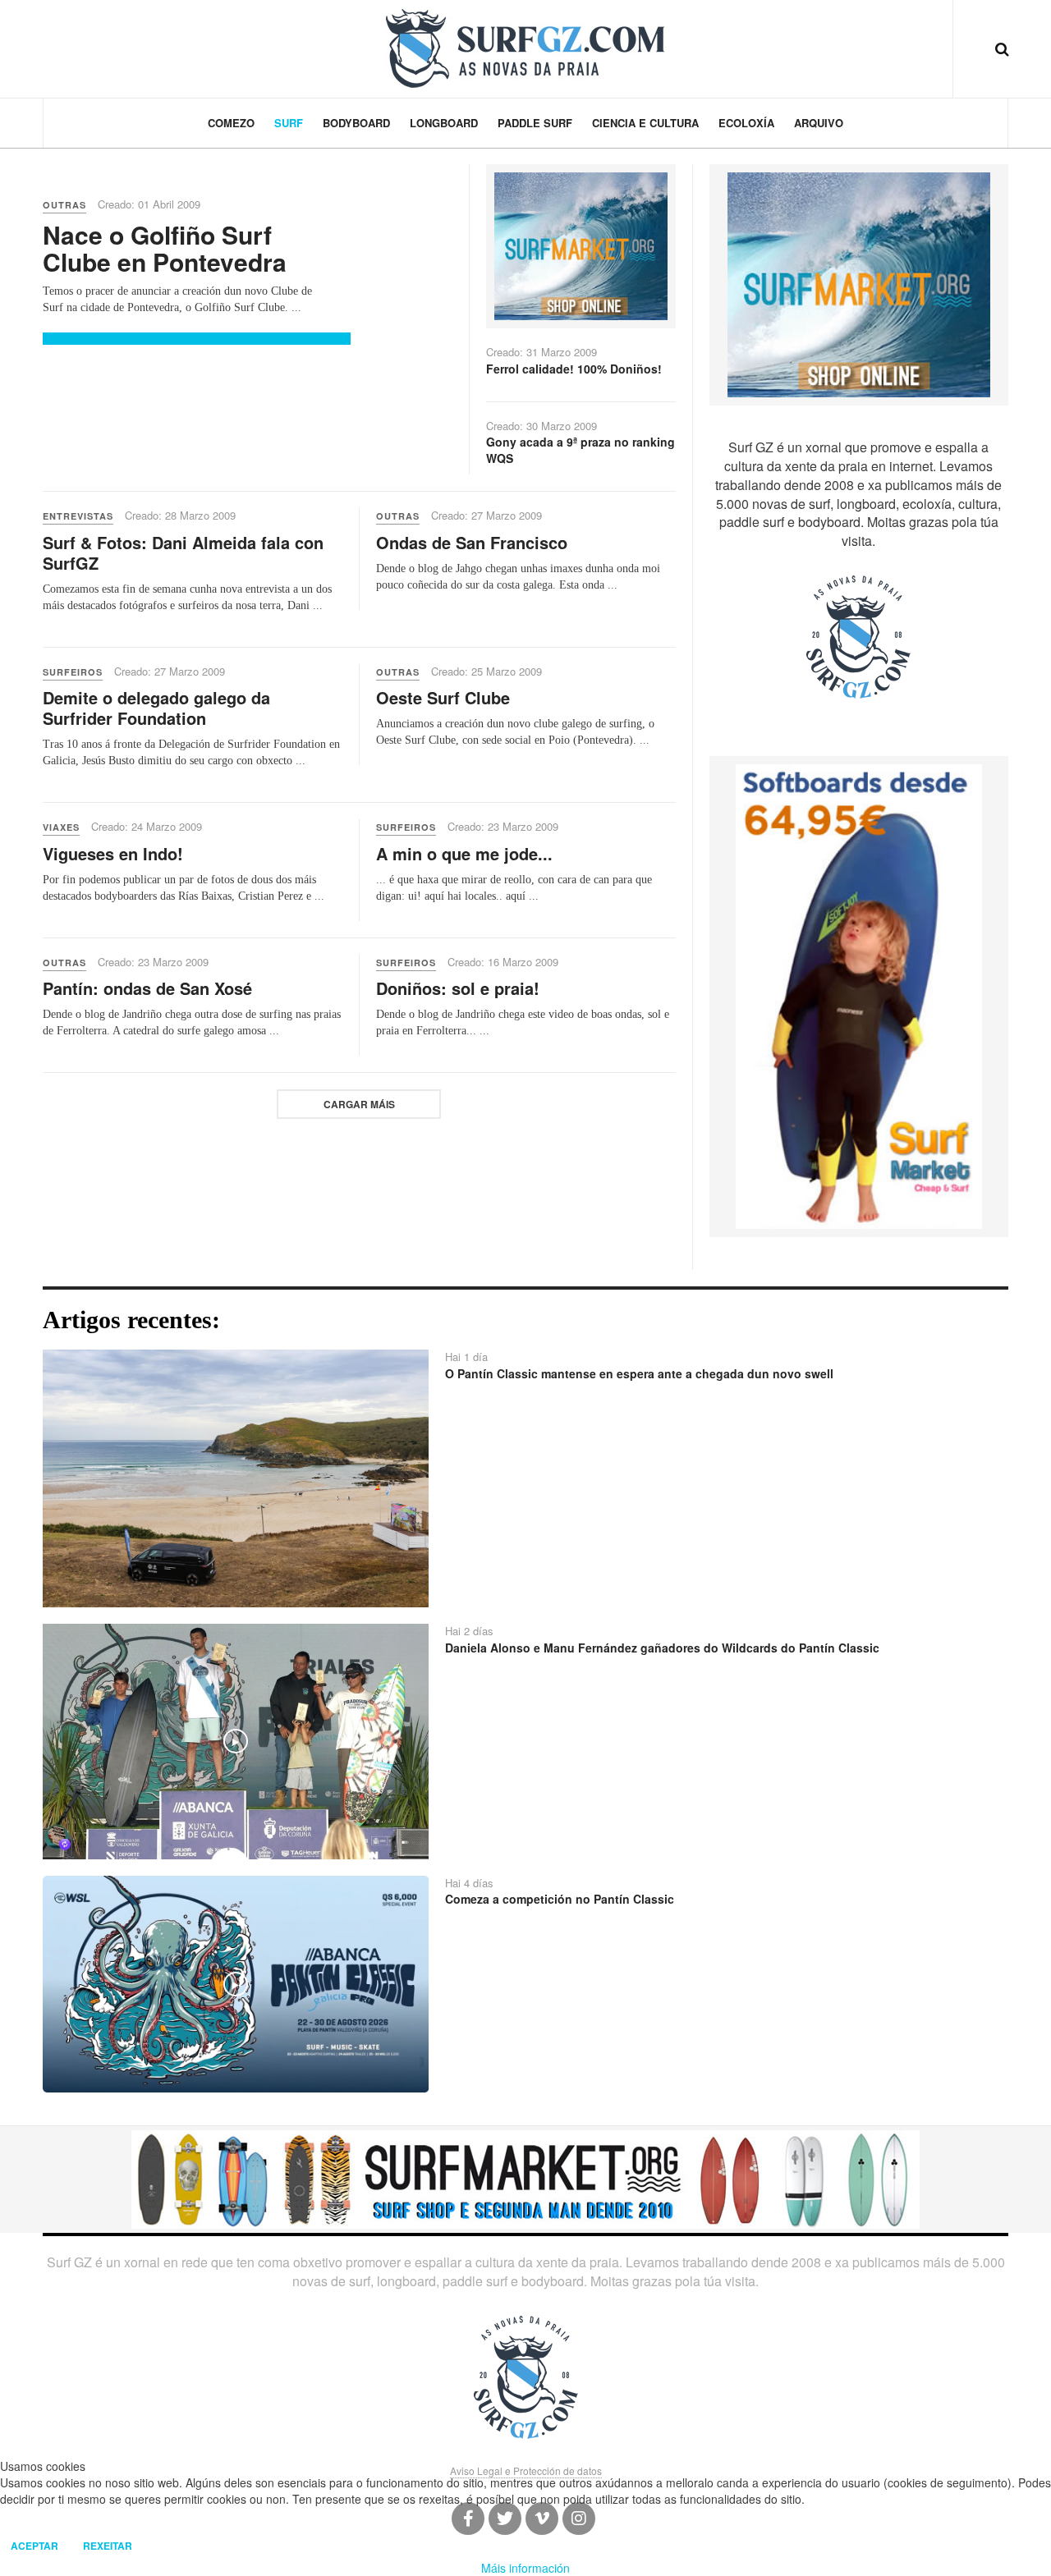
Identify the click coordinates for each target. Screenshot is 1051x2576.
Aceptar (34, 2546)
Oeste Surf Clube (443, 697)
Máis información (525, 2568)
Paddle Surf (535, 123)
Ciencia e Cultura (645, 123)
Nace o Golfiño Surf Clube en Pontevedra (165, 248)
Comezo (231, 123)
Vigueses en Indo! (113, 853)
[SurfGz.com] (525, 48)
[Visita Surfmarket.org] (581, 245)
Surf (289, 123)
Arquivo (819, 123)
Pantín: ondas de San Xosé (147, 988)
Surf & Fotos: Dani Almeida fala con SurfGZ (183, 552)
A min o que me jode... (464, 853)
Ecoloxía (746, 123)
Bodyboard (356, 123)
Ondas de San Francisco (472, 542)
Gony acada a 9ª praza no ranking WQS (581, 450)
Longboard (444, 123)
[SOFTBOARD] (859, 995)
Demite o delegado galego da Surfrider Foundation (156, 708)
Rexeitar (108, 2546)
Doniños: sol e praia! (458, 988)
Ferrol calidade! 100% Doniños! (574, 369)
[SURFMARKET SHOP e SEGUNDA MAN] (525, 2178)
